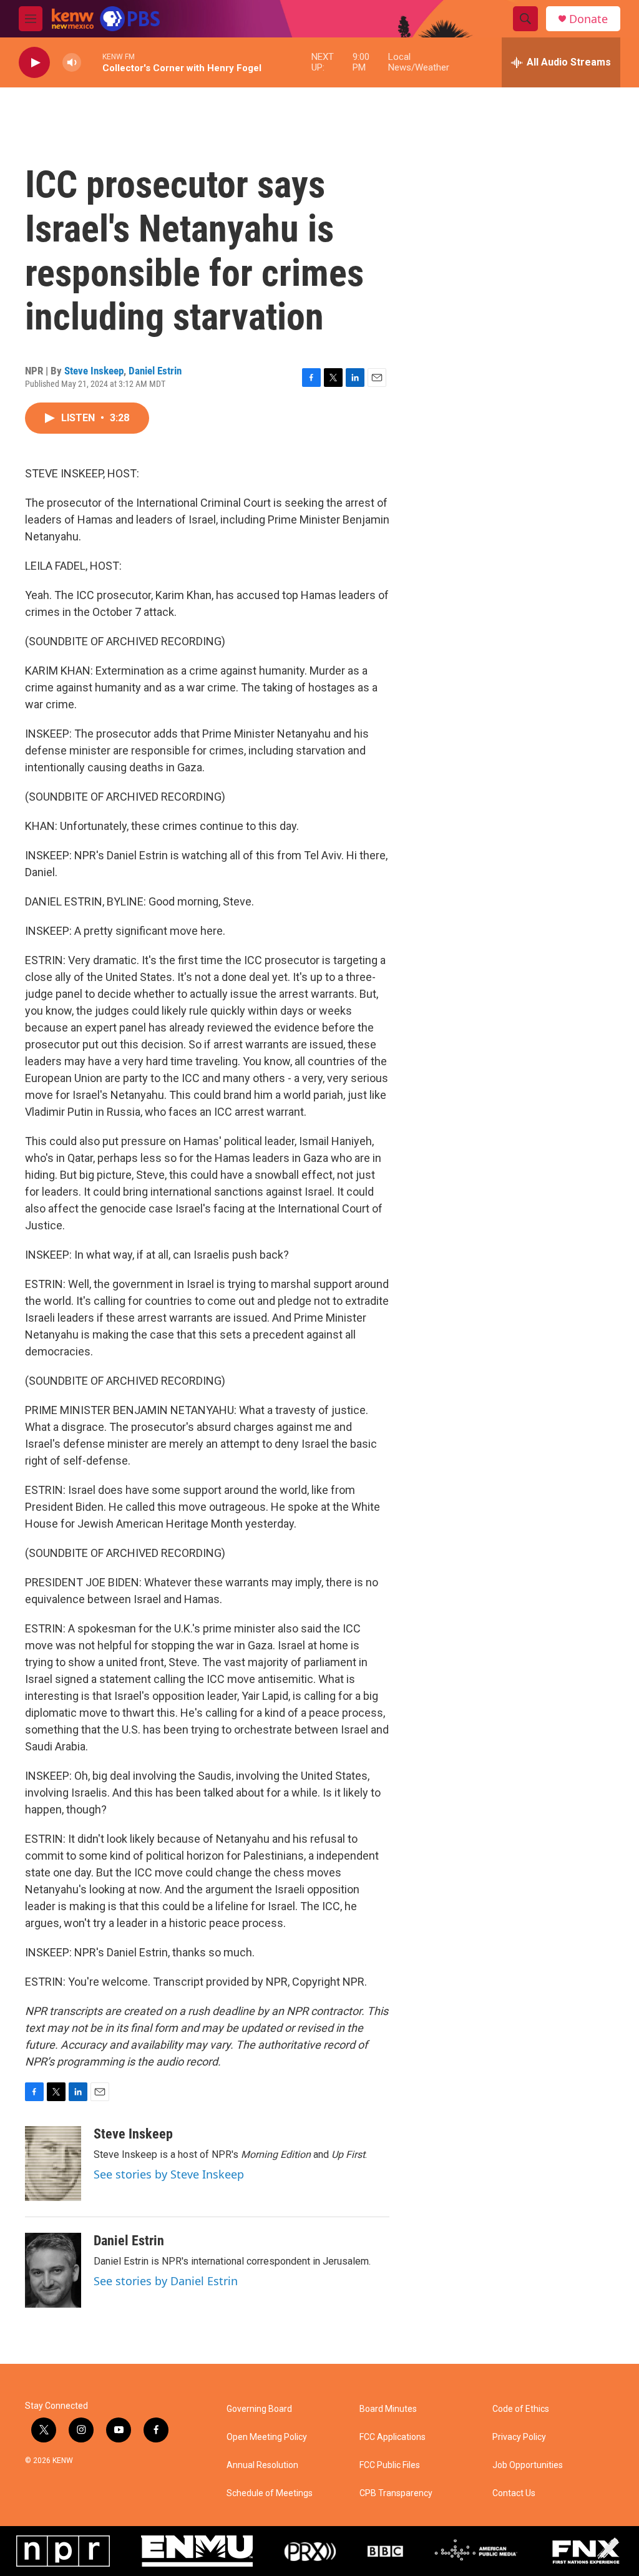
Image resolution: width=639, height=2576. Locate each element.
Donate (588, 19)
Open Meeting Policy (267, 2437)
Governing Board (259, 2409)
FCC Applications (393, 2437)
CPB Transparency (396, 2493)
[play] (34, 63)
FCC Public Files (390, 2465)
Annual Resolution (262, 2465)
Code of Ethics (521, 2409)
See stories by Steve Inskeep (169, 2174)
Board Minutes (388, 2409)
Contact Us (514, 2493)
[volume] (72, 63)
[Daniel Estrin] (53, 2270)
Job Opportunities (528, 2465)
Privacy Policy (519, 2437)
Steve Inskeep (94, 371)
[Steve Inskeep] (53, 2164)
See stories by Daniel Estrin (166, 2281)
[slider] (92, 62)
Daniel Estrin (155, 371)
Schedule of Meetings (270, 2493)
